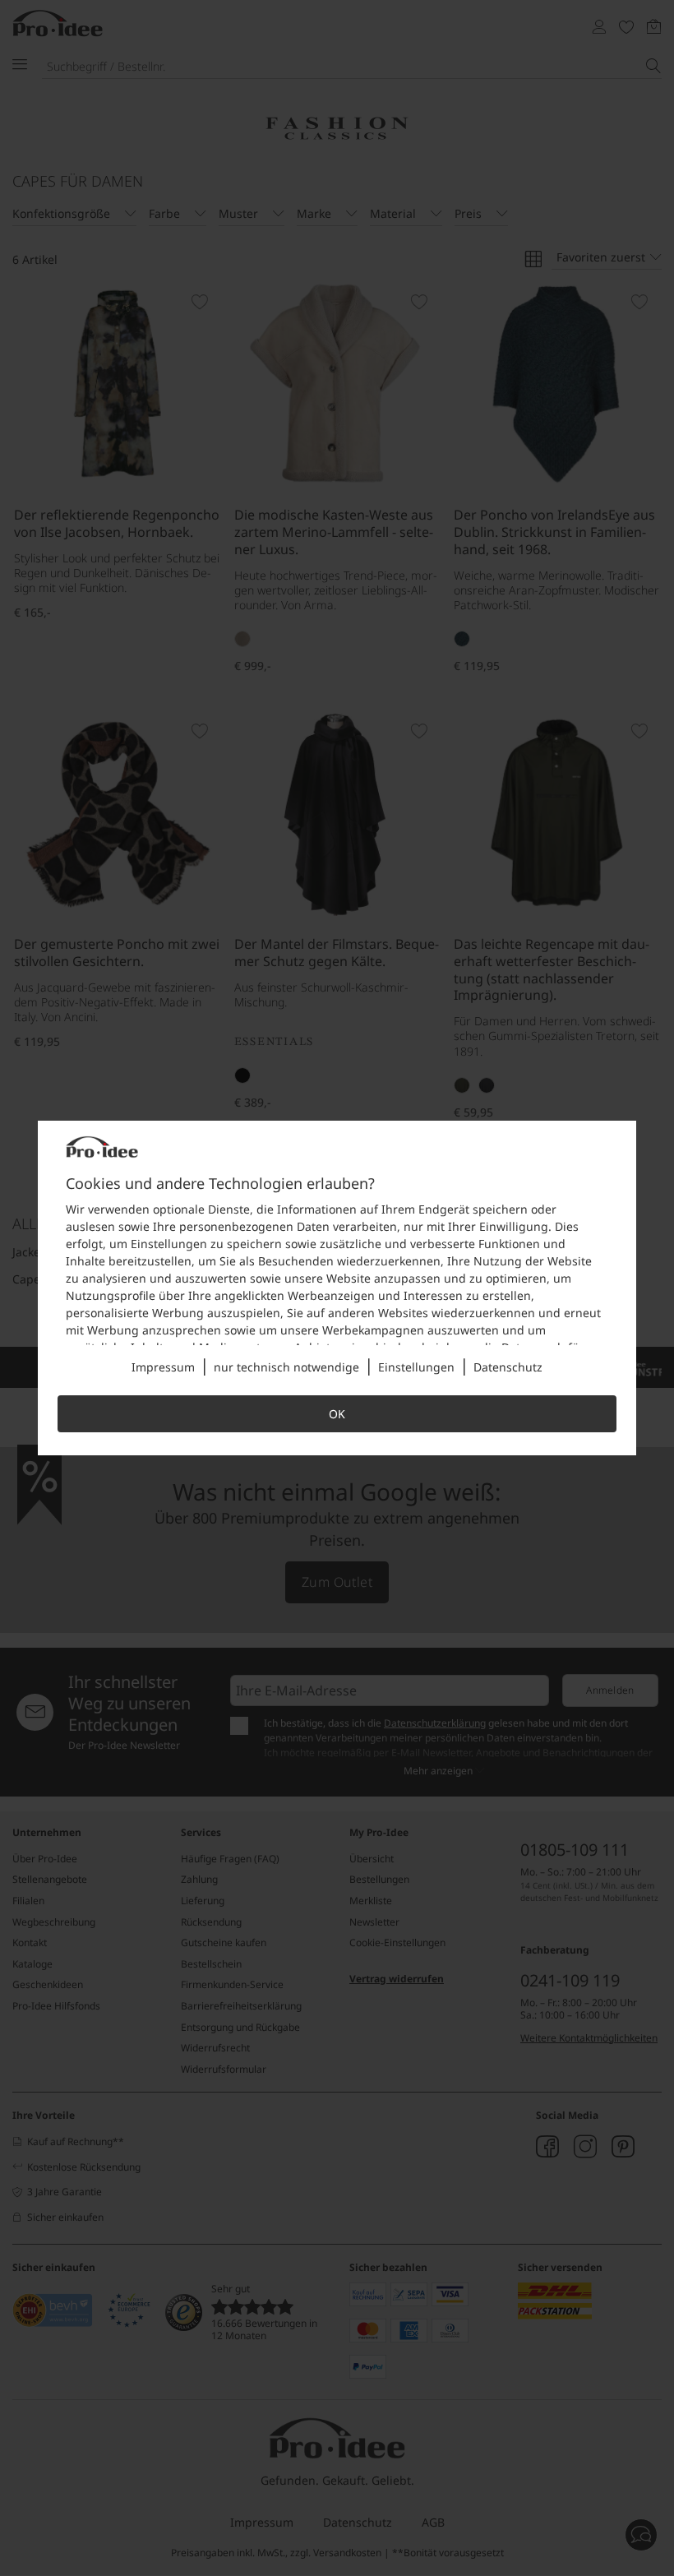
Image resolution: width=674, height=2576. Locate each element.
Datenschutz (508, 1367)
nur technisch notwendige (286, 1367)
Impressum (163, 1367)
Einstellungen (416, 1367)
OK (337, 1414)
